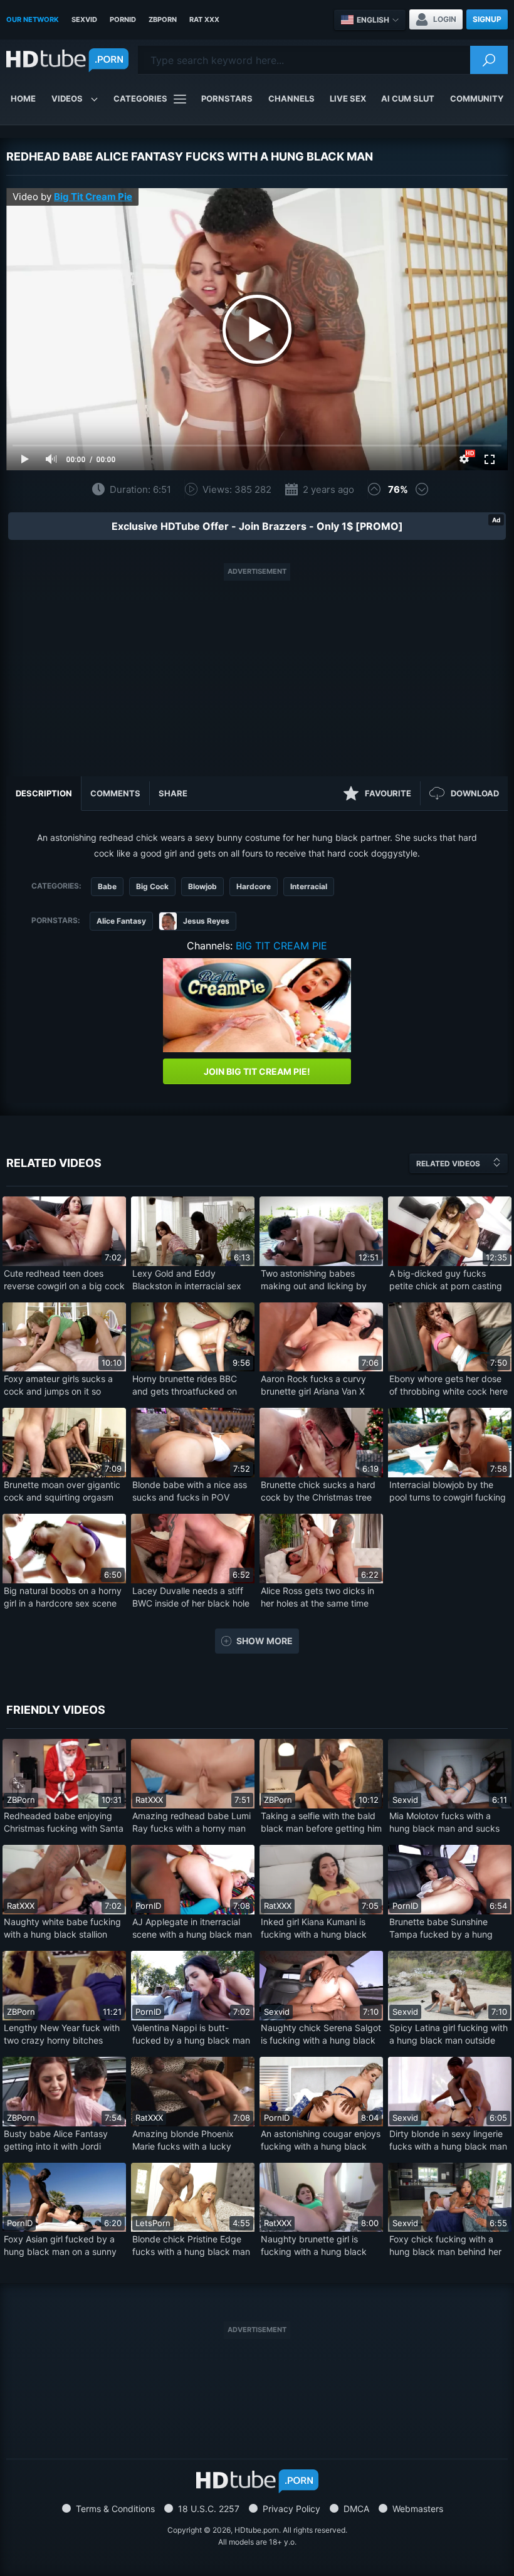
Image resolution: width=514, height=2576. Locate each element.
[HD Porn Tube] (67, 60)
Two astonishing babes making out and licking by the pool (314, 1280)
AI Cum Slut (408, 98)
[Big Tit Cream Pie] (257, 1005)
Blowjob (202, 886)
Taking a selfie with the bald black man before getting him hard (321, 1823)
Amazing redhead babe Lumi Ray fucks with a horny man (191, 1822)
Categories (140, 98)
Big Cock (152, 886)
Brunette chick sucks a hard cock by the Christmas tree (318, 1491)
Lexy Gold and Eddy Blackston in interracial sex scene (187, 1280)
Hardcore (254, 886)
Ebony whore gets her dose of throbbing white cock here (448, 1385)
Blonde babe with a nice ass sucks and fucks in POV (190, 1491)
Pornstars (227, 98)
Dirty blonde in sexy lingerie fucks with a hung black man (448, 2140)
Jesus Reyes (206, 921)
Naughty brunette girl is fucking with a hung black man (314, 2246)
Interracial (309, 886)
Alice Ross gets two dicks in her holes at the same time (317, 1597)
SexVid (84, 19)
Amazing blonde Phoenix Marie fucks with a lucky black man (183, 2141)
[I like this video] (374, 489)
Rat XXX (204, 19)
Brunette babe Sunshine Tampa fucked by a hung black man (441, 1929)
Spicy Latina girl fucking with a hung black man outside (448, 2034)
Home (23, 98)
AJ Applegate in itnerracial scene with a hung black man (192, 1928)
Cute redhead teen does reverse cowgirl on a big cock (64, 1280)
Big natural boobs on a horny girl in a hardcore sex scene (63, 1597)
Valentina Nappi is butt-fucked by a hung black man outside (191, 2035)
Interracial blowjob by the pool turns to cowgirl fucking (448, 1491)
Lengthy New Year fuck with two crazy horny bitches (62, 2034)
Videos (67, 98)
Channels (291, 98)
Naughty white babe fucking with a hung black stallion (62, 1928)
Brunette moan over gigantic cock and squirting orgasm (62, 1491)
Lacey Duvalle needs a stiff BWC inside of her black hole (191, 1597)
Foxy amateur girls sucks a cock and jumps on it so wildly (58, 1386)
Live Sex (348, 98)
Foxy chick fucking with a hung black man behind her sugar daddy (445, 2246)
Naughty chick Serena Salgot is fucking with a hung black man (321, 2035)
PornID (123, 19)
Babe (107, 886)
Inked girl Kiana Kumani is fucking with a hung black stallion (314, 1929)
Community (477, 98)
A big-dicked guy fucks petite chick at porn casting (446, 1280)
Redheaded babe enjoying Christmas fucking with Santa (64, 1822)
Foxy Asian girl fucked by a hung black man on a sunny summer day (60, 2246)
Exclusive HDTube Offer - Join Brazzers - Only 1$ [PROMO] (257, 526)
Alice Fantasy (121, 921)
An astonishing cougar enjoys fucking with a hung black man (321, 2141)
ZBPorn (163, 19)
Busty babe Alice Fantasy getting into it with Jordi (56, 2140)
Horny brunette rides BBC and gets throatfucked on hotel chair (185, 1386)
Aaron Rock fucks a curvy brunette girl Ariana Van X (313, 1385)
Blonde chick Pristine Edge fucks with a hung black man (191, 2245)
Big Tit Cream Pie (93, 197)
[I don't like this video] (422, 489)
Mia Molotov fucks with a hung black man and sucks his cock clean (444, 1823)
